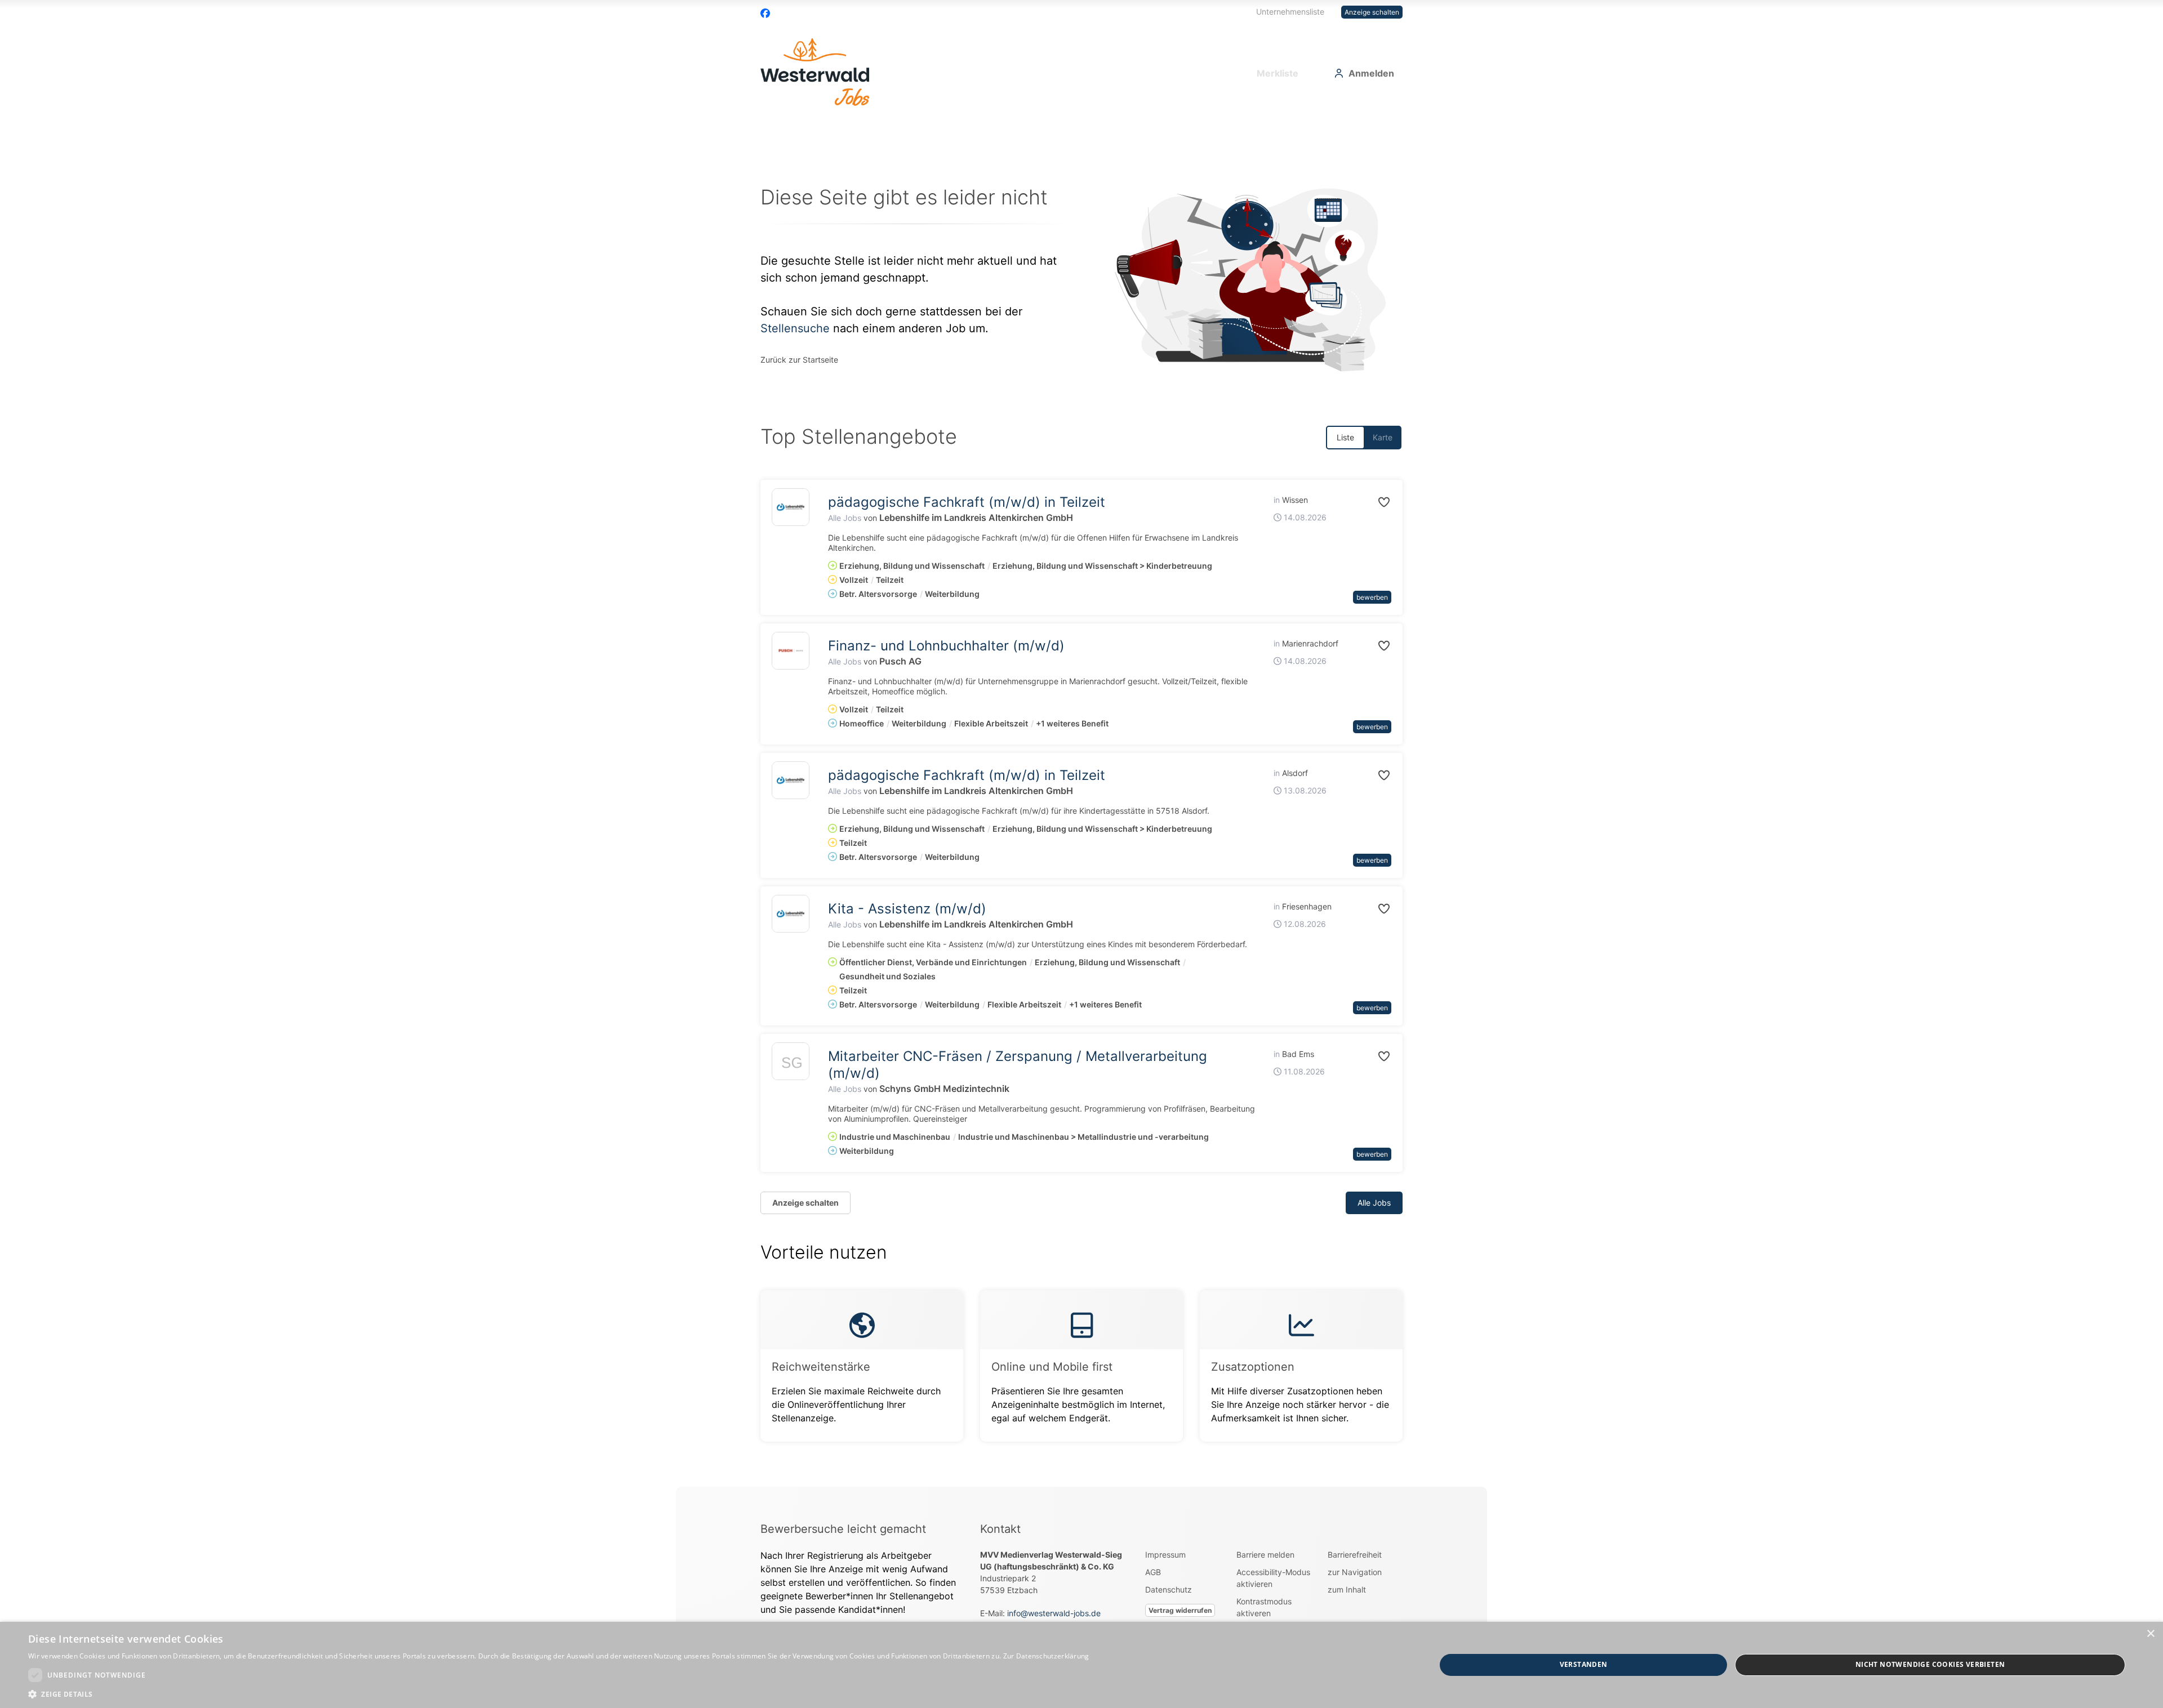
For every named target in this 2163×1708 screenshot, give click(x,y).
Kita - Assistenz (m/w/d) (907, 909)
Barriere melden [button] (1265, 1555)
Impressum (1165, 1555)
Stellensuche (795, 328)
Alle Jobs (845, 518)
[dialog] (1081, 1665)
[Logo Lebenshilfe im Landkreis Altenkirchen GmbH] (791, 507)
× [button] (2150, 1634)
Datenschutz (1169, 1589)
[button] (1372, 502)
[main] (1081, 803)
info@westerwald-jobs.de (1054, 1613)
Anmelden (1371, 73)
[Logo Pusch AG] (791, 651)
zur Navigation (1355, 1572)
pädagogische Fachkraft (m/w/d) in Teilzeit (967, 502)
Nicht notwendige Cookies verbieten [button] (1930, 1664)
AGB (1153, 1572)
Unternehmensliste (1290, 12)
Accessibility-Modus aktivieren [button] (1273, 1578)
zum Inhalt (1347, 1589)
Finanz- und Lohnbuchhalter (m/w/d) (946, 646)
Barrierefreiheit (1355, 1555)
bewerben (1372, 597)
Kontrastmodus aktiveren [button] (1264, 1607)
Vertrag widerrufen (1180, 1610)
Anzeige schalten (1372, 12)
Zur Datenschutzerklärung (1046, 1656)
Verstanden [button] (1584, 1664)
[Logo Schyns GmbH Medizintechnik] (791, 1064)
